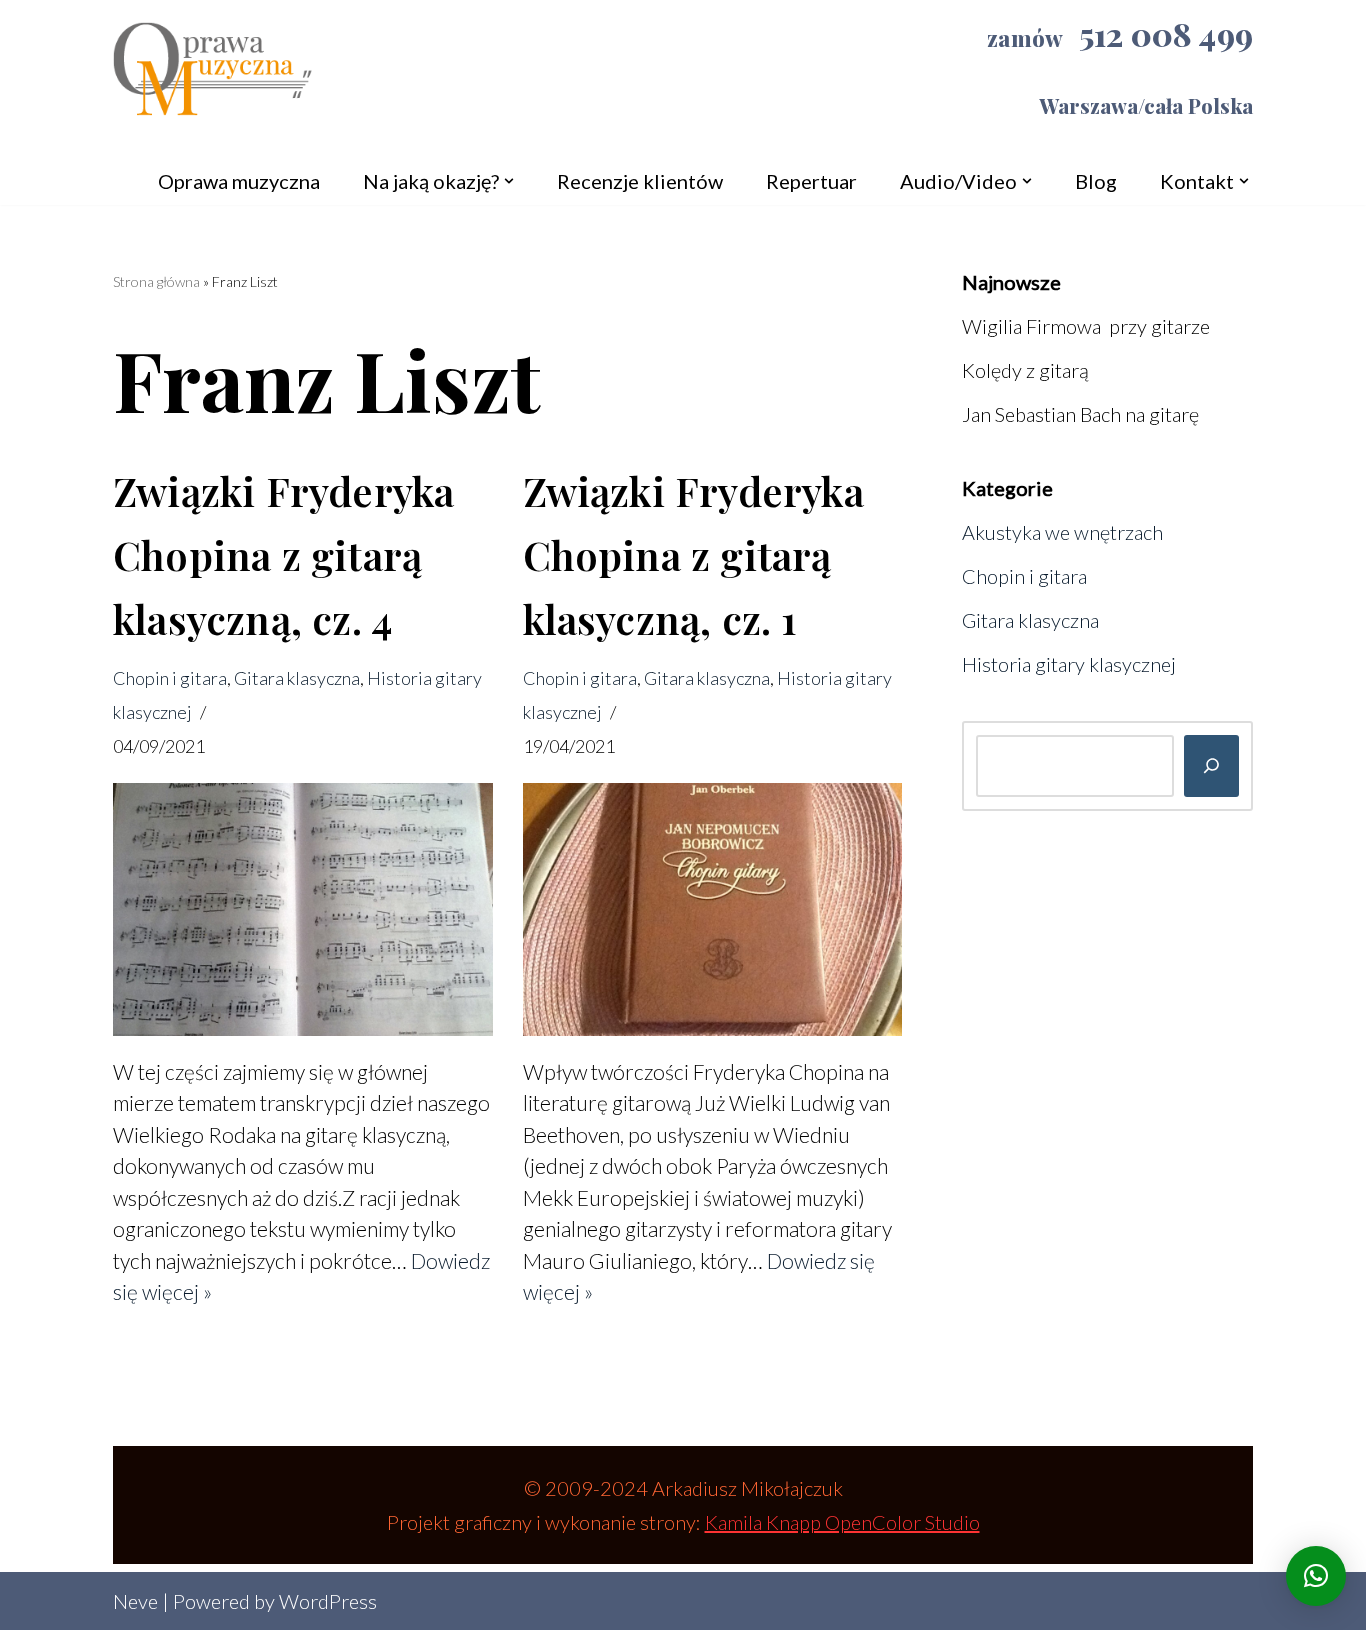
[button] (509, 181)
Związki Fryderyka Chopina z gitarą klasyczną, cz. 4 (283, 554)
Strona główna (156, 281)
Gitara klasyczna (297, 678)
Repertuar (811, 181)
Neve (135, 1601)
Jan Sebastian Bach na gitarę (1080, 414)
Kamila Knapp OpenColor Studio (842, 1522)
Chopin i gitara (170, 678)
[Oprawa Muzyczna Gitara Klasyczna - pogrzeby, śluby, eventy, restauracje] (213, 77)
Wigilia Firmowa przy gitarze (1086, 326)
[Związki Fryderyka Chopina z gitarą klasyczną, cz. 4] (303, 909)
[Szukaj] (1211, 766)
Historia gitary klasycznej (1069, 664)
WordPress (328, 1601)
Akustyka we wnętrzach (1062, 532)
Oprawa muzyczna (239, 181)
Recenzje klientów (640, 181)
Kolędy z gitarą (1025, 370)
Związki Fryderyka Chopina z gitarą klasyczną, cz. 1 (693, 554)
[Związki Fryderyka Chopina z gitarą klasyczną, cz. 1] (713, 909)
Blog (1096, 181)
